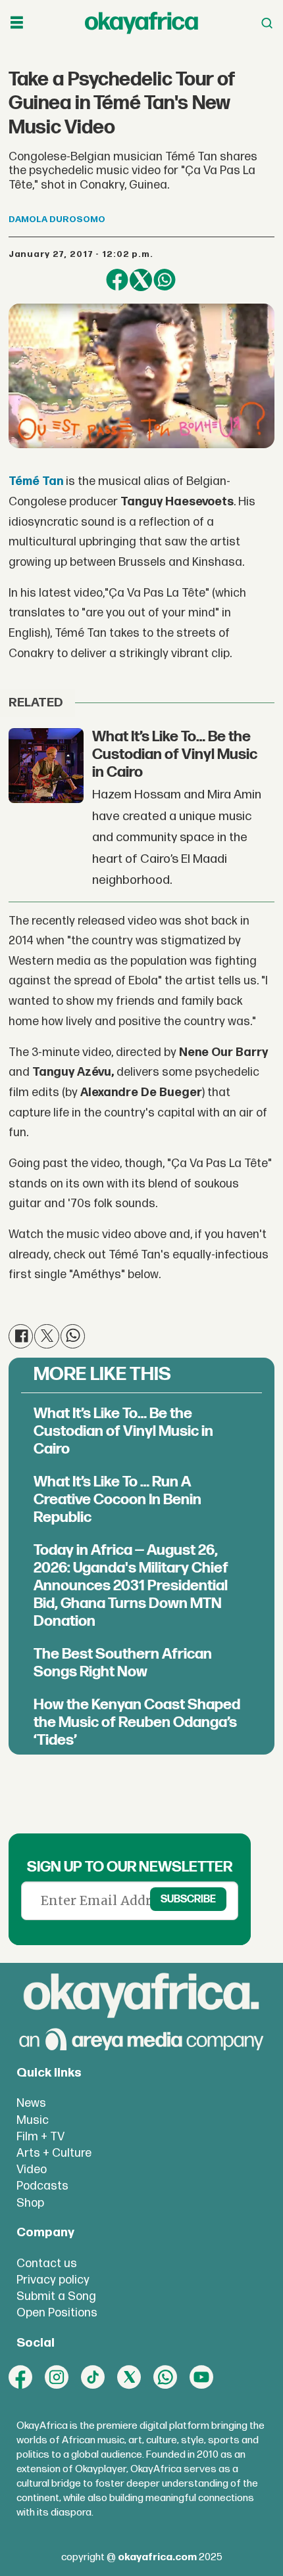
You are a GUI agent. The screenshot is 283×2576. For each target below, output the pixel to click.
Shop (30, 2203)
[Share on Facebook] (117, 280)
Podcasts (42, 2186)
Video (32, 2170)
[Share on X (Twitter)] (141, 280)
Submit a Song (56, 2296)
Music (33, 2120)
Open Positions (57, 2313)
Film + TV (40, 2137)
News (31, 2103)
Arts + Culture (54, 2153)
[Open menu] (17, 23)
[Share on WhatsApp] (165, 280)
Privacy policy (53, 2280)
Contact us (47, 2264)
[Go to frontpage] (141, 23)
